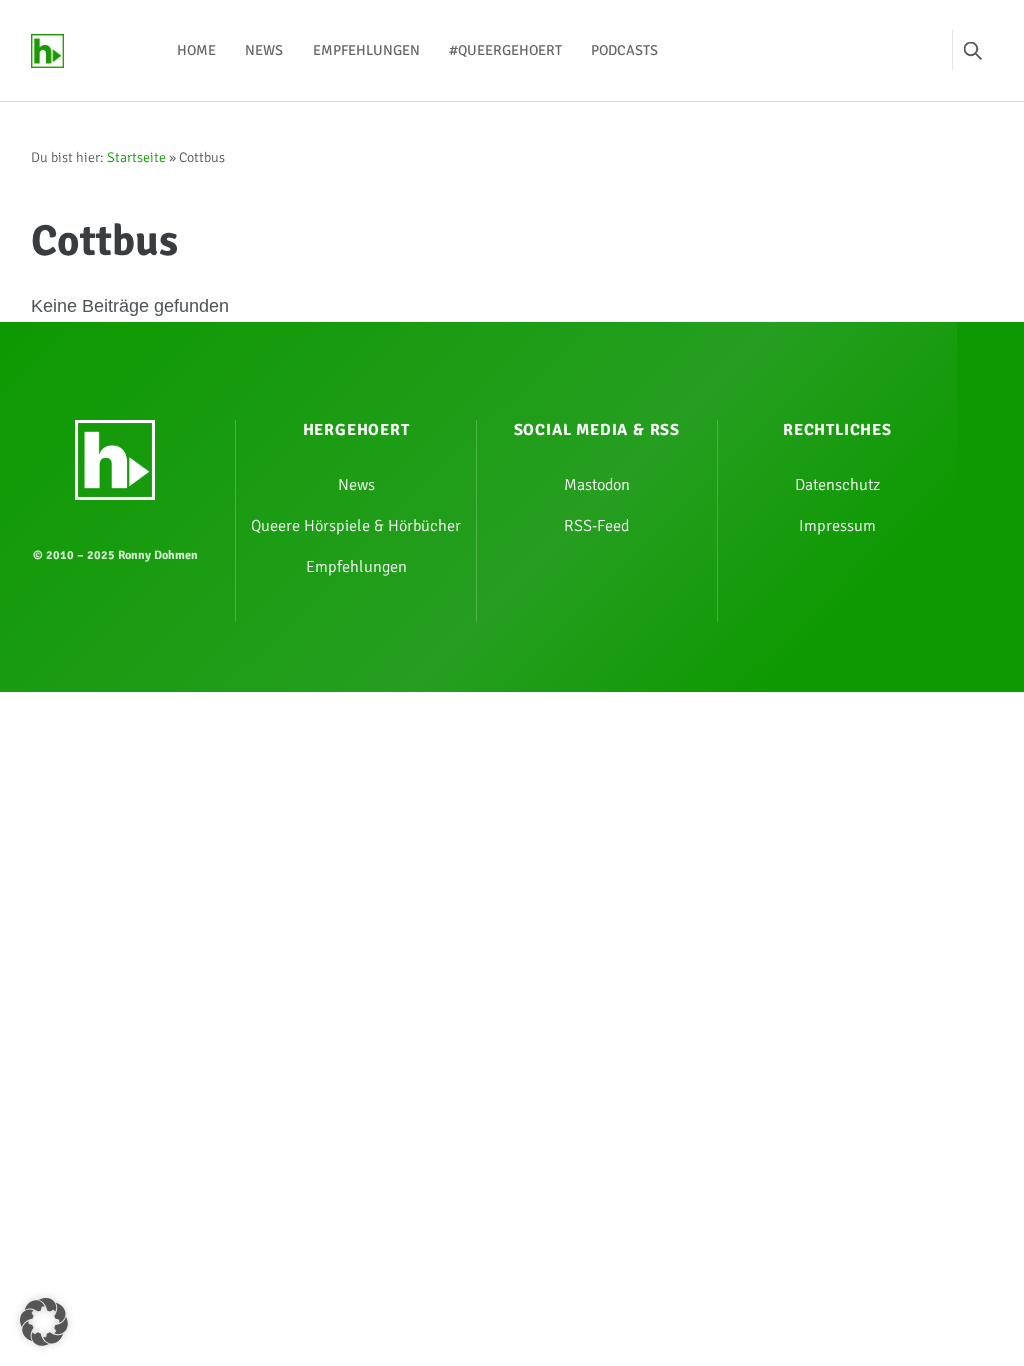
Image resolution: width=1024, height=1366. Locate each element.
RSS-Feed (596, 526)
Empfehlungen (366, 50)
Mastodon (597, 485)
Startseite (136, 157)
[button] (44, 1322)
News (264, 50)
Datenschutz (837, 485)
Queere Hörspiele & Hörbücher (356, 526)
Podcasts (624, 50)
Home (196, 50)
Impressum (837, 526)
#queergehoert (505, 50)
